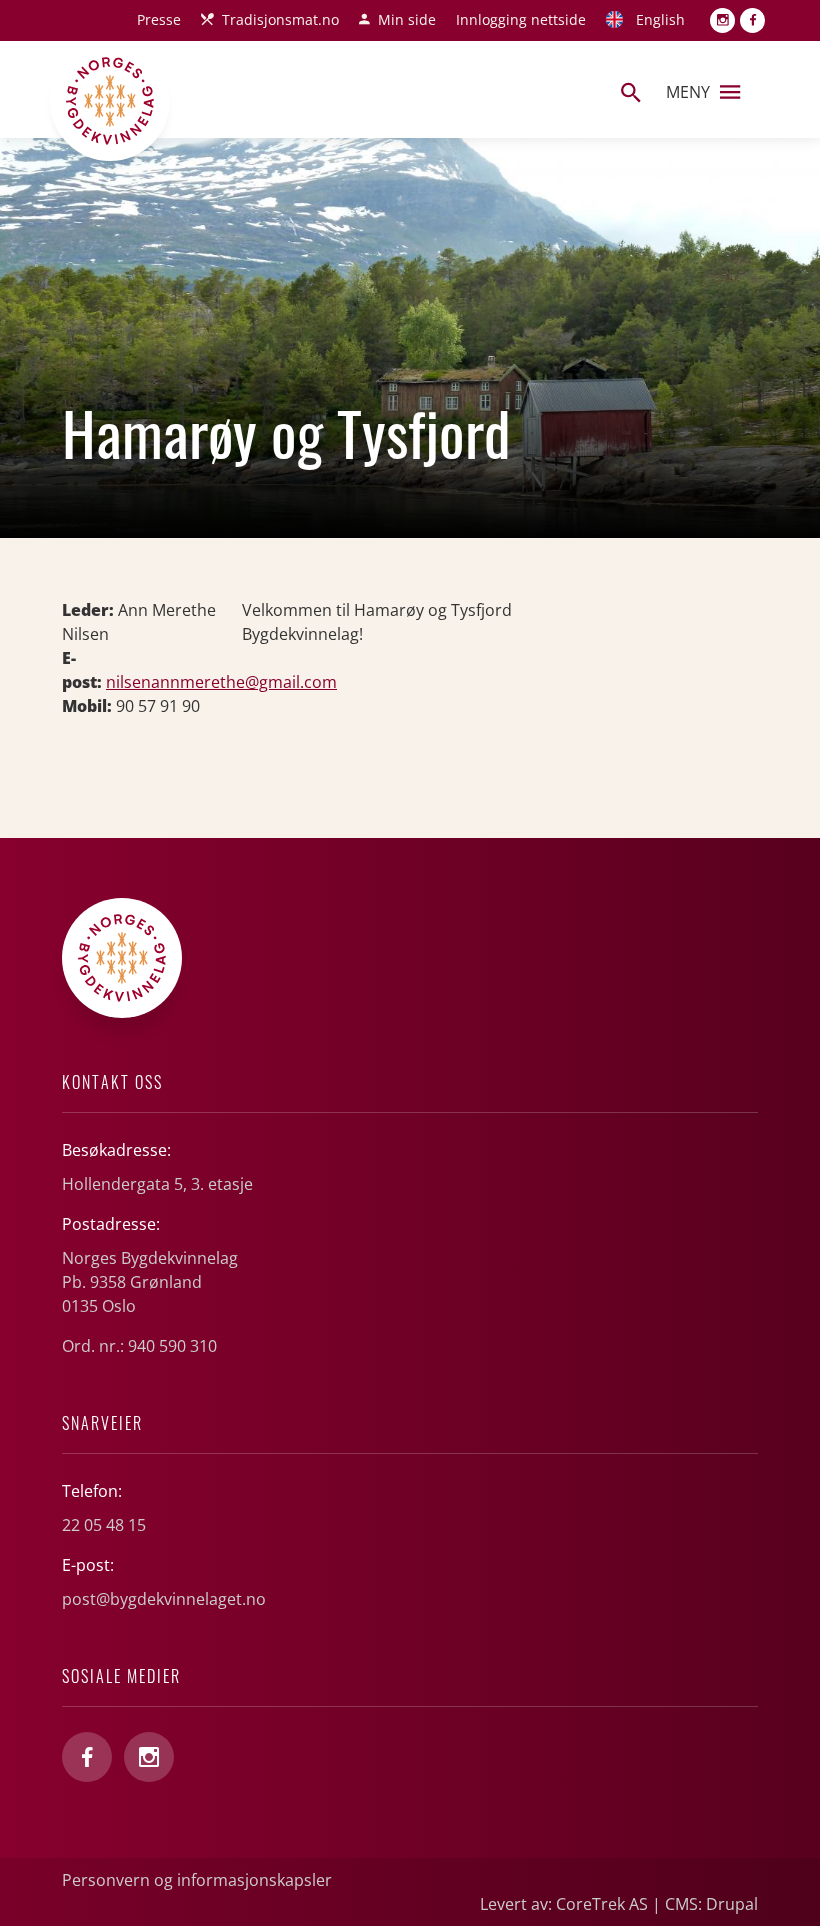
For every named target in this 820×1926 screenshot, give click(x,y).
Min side (407, 19)
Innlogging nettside (521, 19)
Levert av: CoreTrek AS (564, 1904)
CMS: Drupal (711, 1904)
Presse (159, 19)
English (660, 19)
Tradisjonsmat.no (280, 19)
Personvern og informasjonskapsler (197, 1880)
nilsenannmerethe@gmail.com (221, 682)
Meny (688, 92)
